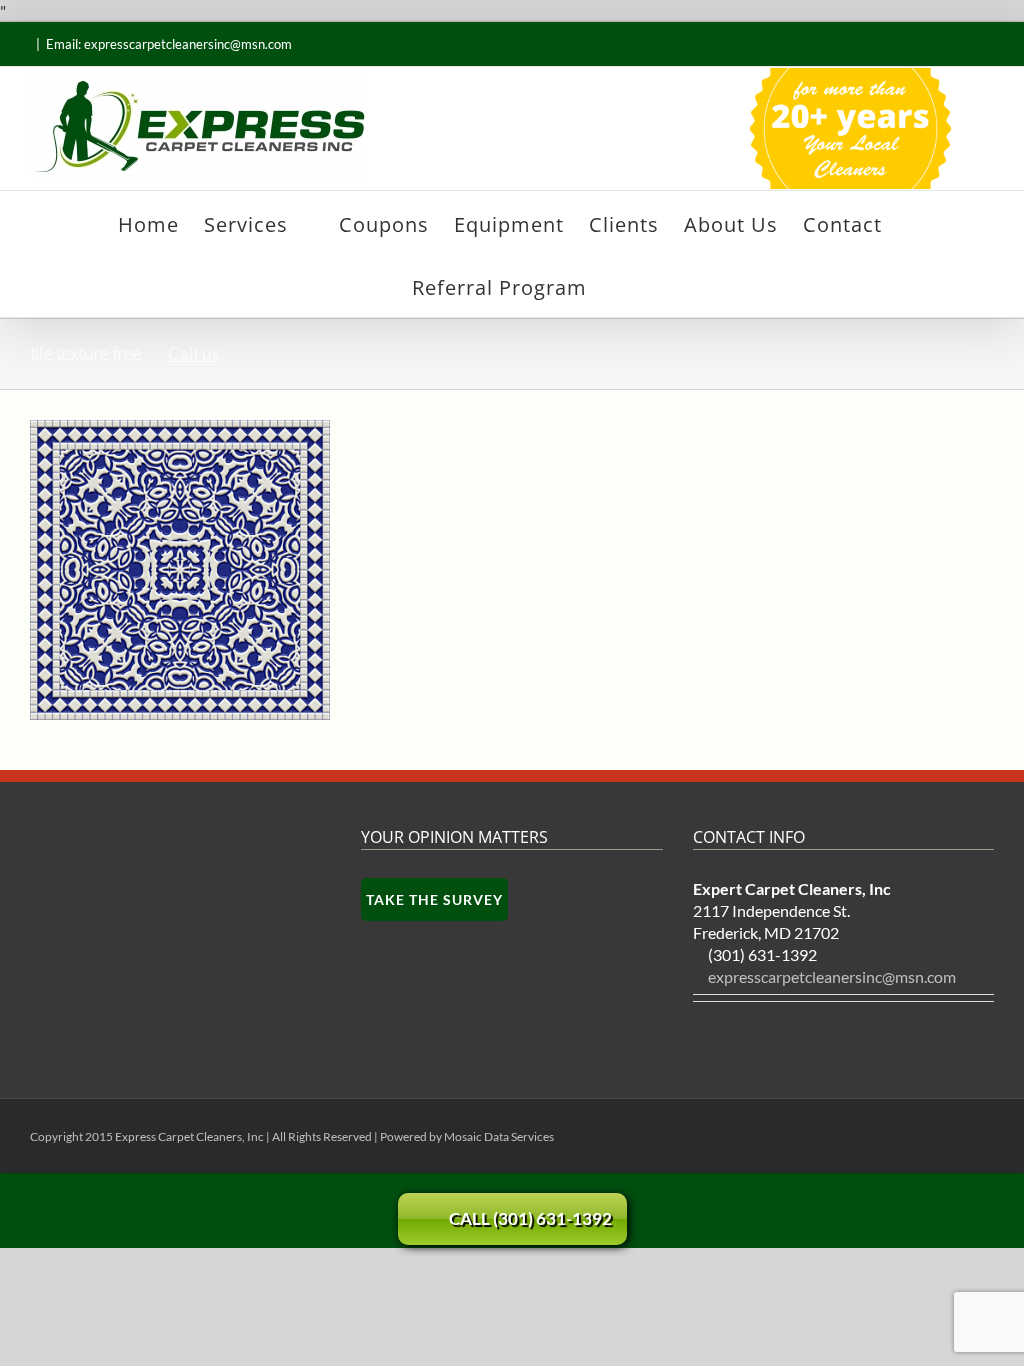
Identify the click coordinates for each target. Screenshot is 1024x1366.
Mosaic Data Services (499, 1136)
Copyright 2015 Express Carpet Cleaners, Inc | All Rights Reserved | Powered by (237, 1136)
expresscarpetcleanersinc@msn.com (832, 976)
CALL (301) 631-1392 (530, 1218)
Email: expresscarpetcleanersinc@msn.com (169, 44)
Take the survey (434, 899)
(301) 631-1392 (762, 954)
